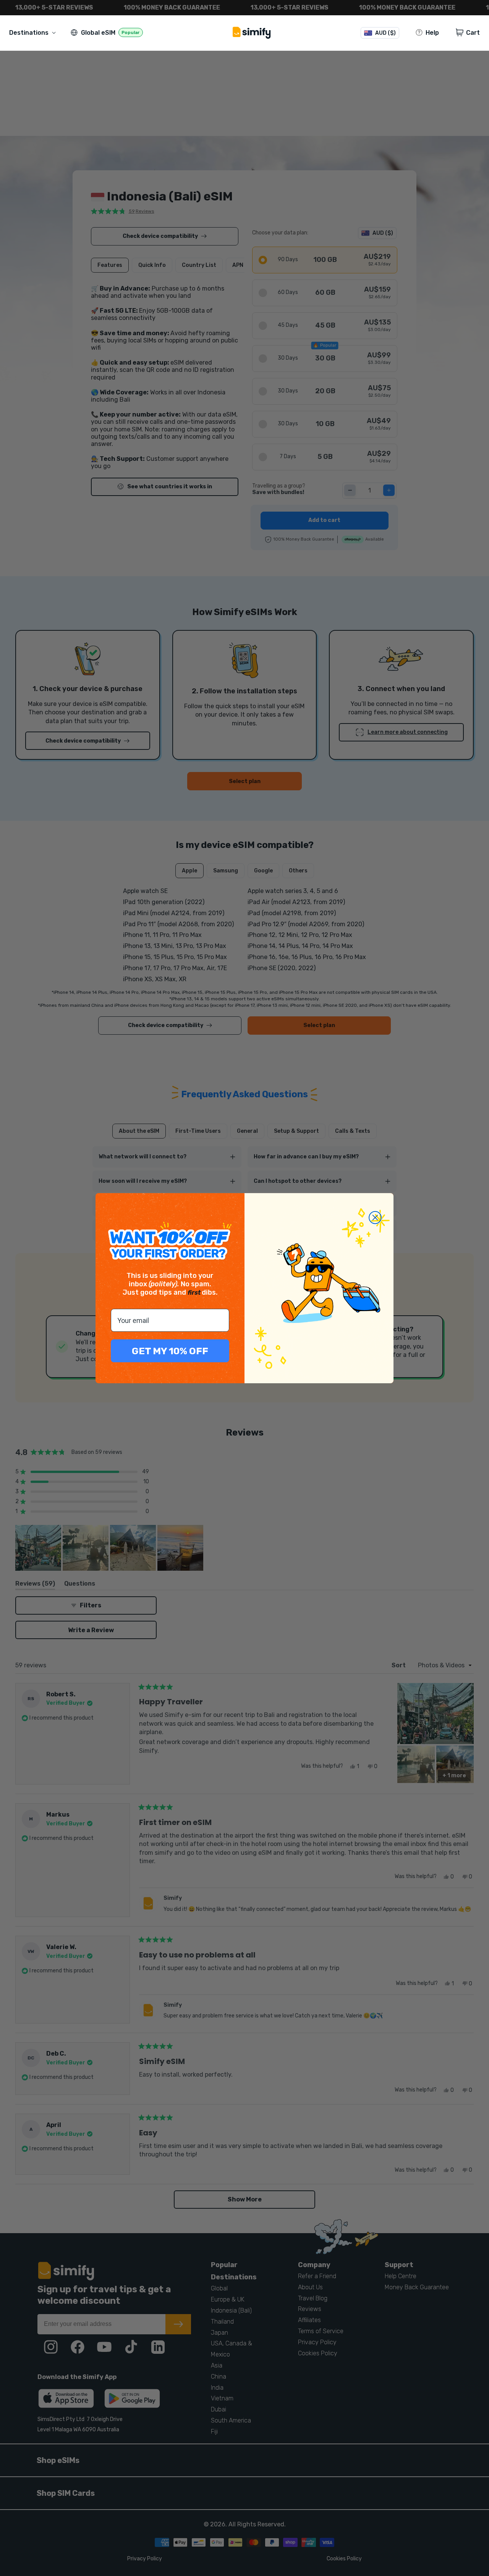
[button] (34, 33)
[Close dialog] (375, 1218)
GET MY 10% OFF (170, 1351)
